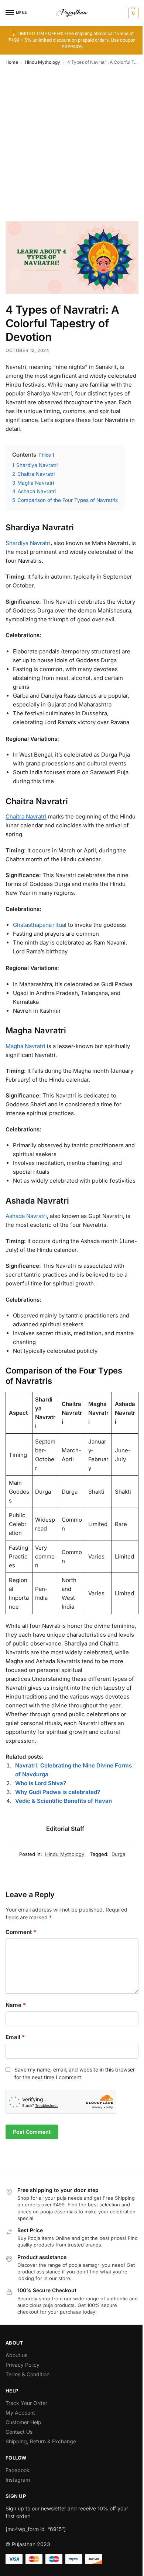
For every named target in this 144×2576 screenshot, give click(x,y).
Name (16, 2005)
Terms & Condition (28, 2374)
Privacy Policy (23, 2365)
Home (12, 62)
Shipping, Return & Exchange (41, 2441)
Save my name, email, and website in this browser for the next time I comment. (75, 2073)
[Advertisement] (72, 146)
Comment (21, 1932)
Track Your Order (26, 2403)
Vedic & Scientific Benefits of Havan (64, 1801)
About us (16, 2355)
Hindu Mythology (42, 62)
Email (15, 2037)
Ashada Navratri (26, 1216)
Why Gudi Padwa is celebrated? (58, 1792)
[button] (132, 13)
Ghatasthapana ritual (40, 925)
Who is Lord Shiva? (41, 1783)
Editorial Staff (65, 1829)
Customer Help (23, 2422)
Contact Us (19, 2432)
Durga (118, 1854)
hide (47, 455)
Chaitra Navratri (26, 816)
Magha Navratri (25, 1046)
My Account (20, 2413)
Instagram (18, 2480)
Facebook (18, 2470)
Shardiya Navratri (28, 543)
